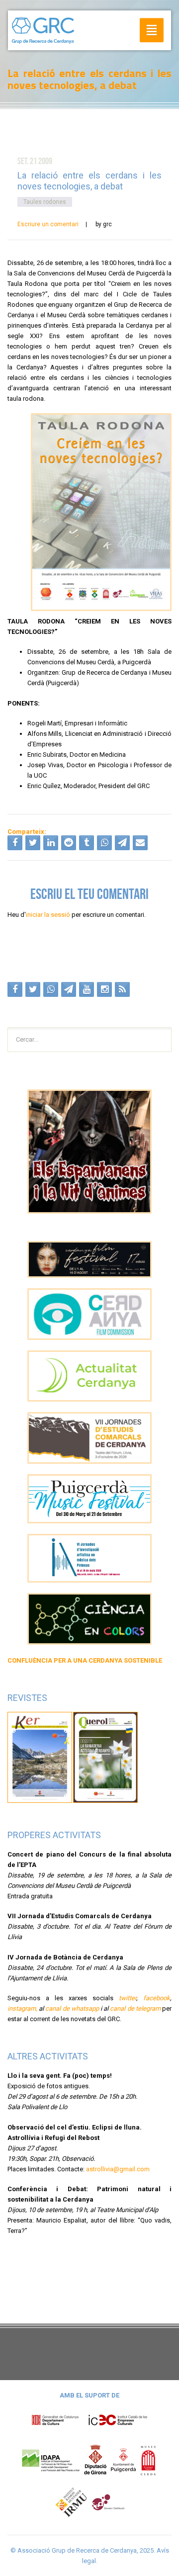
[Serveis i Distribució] (108, 2502)
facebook (157, 1998)
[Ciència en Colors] (89, 1619)
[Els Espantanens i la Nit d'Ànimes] (89, 1152)
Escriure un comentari (48, 224)
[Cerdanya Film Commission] (89, 1314)
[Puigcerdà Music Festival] (89, 1499)
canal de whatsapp (72, 2008)
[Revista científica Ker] (40, 1757)
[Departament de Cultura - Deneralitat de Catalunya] (89, 2420)
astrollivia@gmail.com (118, 2169)
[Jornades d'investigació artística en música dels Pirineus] (89, 1558)
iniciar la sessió (48, 915)
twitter (128, 1998)
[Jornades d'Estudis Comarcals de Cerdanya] (89, 1438)
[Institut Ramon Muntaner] (71, 2502)
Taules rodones (45, 202)
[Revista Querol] (105, 1757)
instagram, (22, 2008)
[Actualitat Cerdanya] (89, 1376)
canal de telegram (135, 2008)
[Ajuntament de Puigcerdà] (123, 2459)
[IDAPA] (51, 2459)
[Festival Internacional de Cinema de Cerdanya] (89, 1260)
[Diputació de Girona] (95, 2459)
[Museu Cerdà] (148, 2459)
